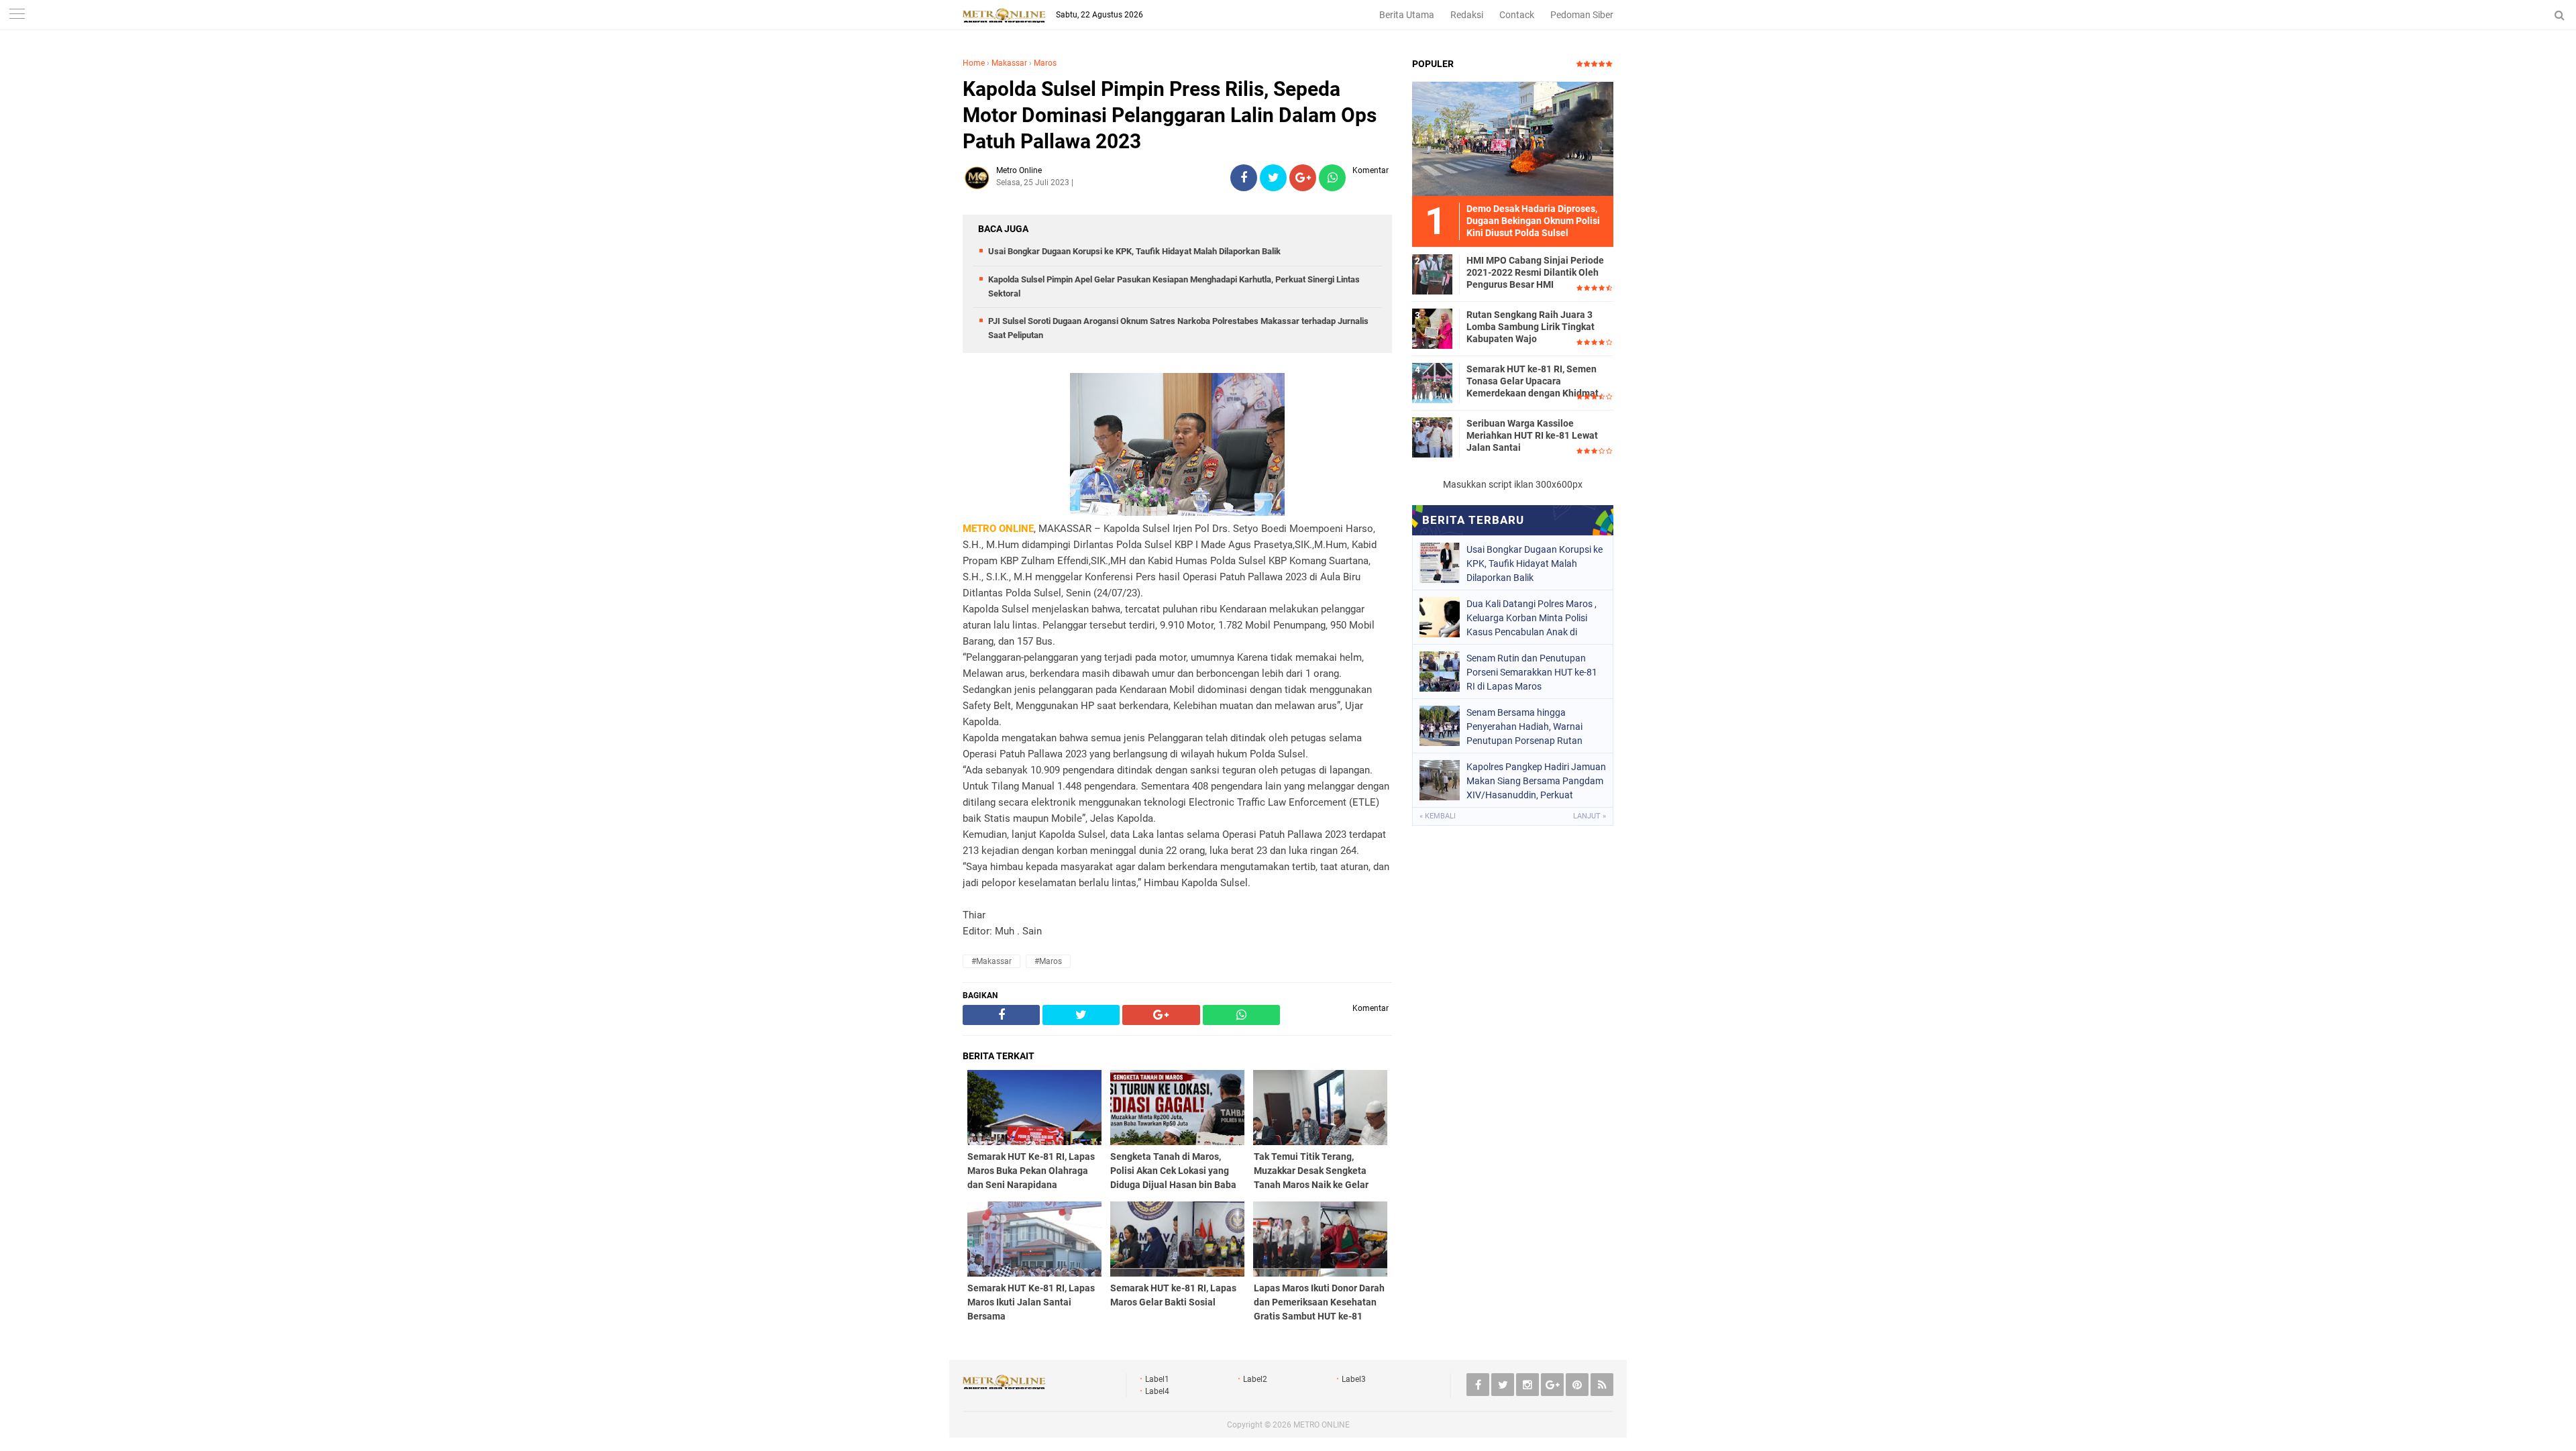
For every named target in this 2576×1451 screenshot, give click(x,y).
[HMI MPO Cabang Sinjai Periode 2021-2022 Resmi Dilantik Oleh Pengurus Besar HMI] (1432, 274)
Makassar (1009, 63)
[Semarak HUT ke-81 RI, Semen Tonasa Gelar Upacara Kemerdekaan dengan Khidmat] (1432, 382)
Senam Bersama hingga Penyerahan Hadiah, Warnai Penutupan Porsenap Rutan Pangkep (1524, 727)
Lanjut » (1590, 816)
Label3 (1354, 1379)
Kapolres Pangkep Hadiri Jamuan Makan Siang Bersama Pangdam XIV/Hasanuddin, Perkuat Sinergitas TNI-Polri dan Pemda (1536, 781)
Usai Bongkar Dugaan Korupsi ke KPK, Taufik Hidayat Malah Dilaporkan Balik (1134, 251)
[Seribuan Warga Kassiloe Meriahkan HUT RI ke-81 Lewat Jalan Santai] (1432, 437)
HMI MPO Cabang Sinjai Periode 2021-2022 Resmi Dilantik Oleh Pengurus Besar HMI (1535, 272)
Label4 (1157, 1391)
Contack (1517, 15)
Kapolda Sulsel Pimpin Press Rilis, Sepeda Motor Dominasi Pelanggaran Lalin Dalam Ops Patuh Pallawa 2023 (1170, 115)
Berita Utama (1407, 15)
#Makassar (991, 961)
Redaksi (1467, 15)
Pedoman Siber (1582, 15)
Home (974, 63)
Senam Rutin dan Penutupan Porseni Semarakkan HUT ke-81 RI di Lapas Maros (1532, 672)
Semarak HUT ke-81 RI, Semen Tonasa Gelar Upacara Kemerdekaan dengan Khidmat (1533, 381)
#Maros (1048, 961)
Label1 (1157, 1379)
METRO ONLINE (1322, 1425)
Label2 (1255, 1379)
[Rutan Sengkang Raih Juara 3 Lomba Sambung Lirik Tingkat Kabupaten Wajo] (1432, 328)
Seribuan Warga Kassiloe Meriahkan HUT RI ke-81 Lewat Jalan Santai (1532, 435)
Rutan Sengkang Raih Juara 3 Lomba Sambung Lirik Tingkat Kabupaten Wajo (1531, 327)
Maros (1045, 63)
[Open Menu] (17, 15)
